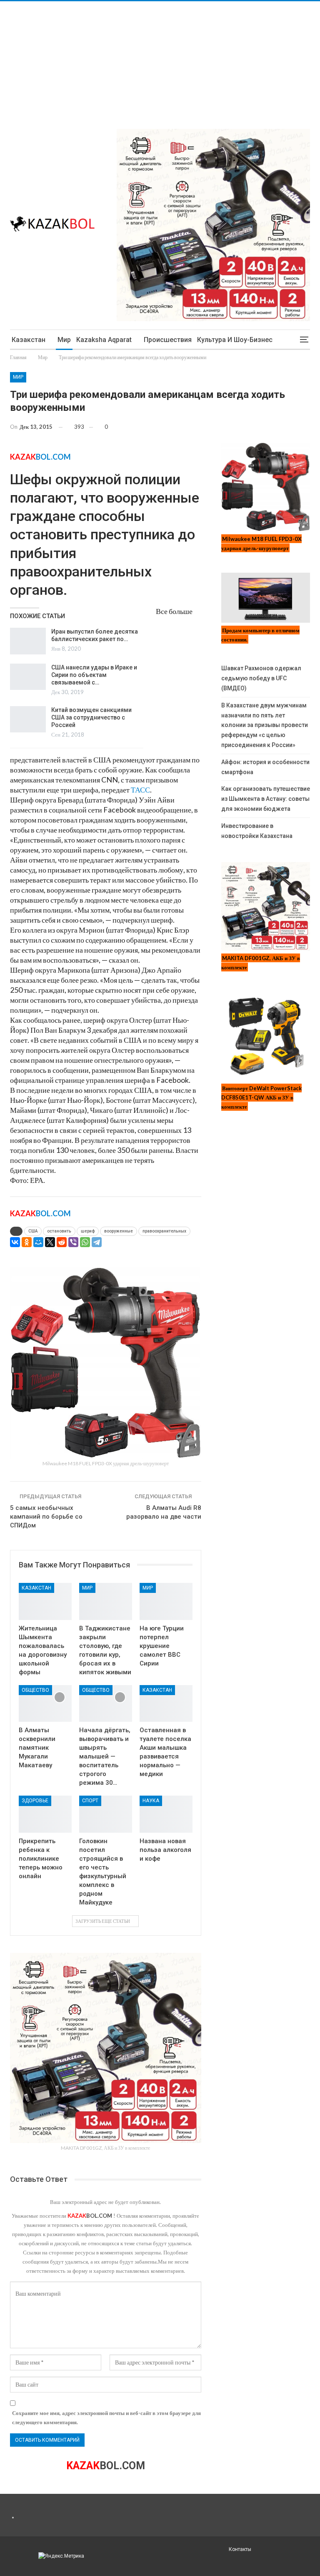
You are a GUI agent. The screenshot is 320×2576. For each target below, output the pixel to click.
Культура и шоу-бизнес (235, 340)
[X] (50, 1242)
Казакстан (29, 340)
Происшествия (168, 340)
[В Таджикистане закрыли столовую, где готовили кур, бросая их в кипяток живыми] (106, 1601)
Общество (35, 1690)
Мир (64, 340)
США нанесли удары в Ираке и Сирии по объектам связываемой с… (94, 675)
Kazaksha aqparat (104, 340)
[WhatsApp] (85, 1242)
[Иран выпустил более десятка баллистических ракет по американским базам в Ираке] (28, 641)
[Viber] (73, 1242)
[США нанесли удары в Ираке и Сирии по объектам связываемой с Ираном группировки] (28, 677)
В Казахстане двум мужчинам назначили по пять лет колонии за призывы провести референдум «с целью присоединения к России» (265, 725)
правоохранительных (164, 1231)
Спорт (90, 1801)
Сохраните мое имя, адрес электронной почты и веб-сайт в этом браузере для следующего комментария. (106, 2418)
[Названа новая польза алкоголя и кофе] (166, 1814)
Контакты (240, 2549)
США (33, 1231)
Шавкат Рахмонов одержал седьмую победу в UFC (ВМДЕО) (261, 678)
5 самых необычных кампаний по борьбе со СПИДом (46, 1517)
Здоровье (35, 1801)
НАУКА (151, 1801)
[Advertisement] (160, 60)
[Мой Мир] (38, 1242)
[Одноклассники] (27, 1242)
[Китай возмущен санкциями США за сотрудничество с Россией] (28, 719)
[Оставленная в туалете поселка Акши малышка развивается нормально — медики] (166, 1704)
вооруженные (119, 1231)
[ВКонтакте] (15, 1242)
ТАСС (140, 790)
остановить (59, 1231)
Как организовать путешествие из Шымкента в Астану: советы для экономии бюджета (266, 799)
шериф (88, 1231)
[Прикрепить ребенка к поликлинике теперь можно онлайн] (45, 1814)
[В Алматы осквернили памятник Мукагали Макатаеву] (45, 1704)
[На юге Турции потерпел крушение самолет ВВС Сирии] (166, 1601)
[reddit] (62, 1242)
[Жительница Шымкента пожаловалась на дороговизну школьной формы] (45, 1601)
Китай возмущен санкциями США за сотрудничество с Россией (91, 717)
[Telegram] (97, 1242)
